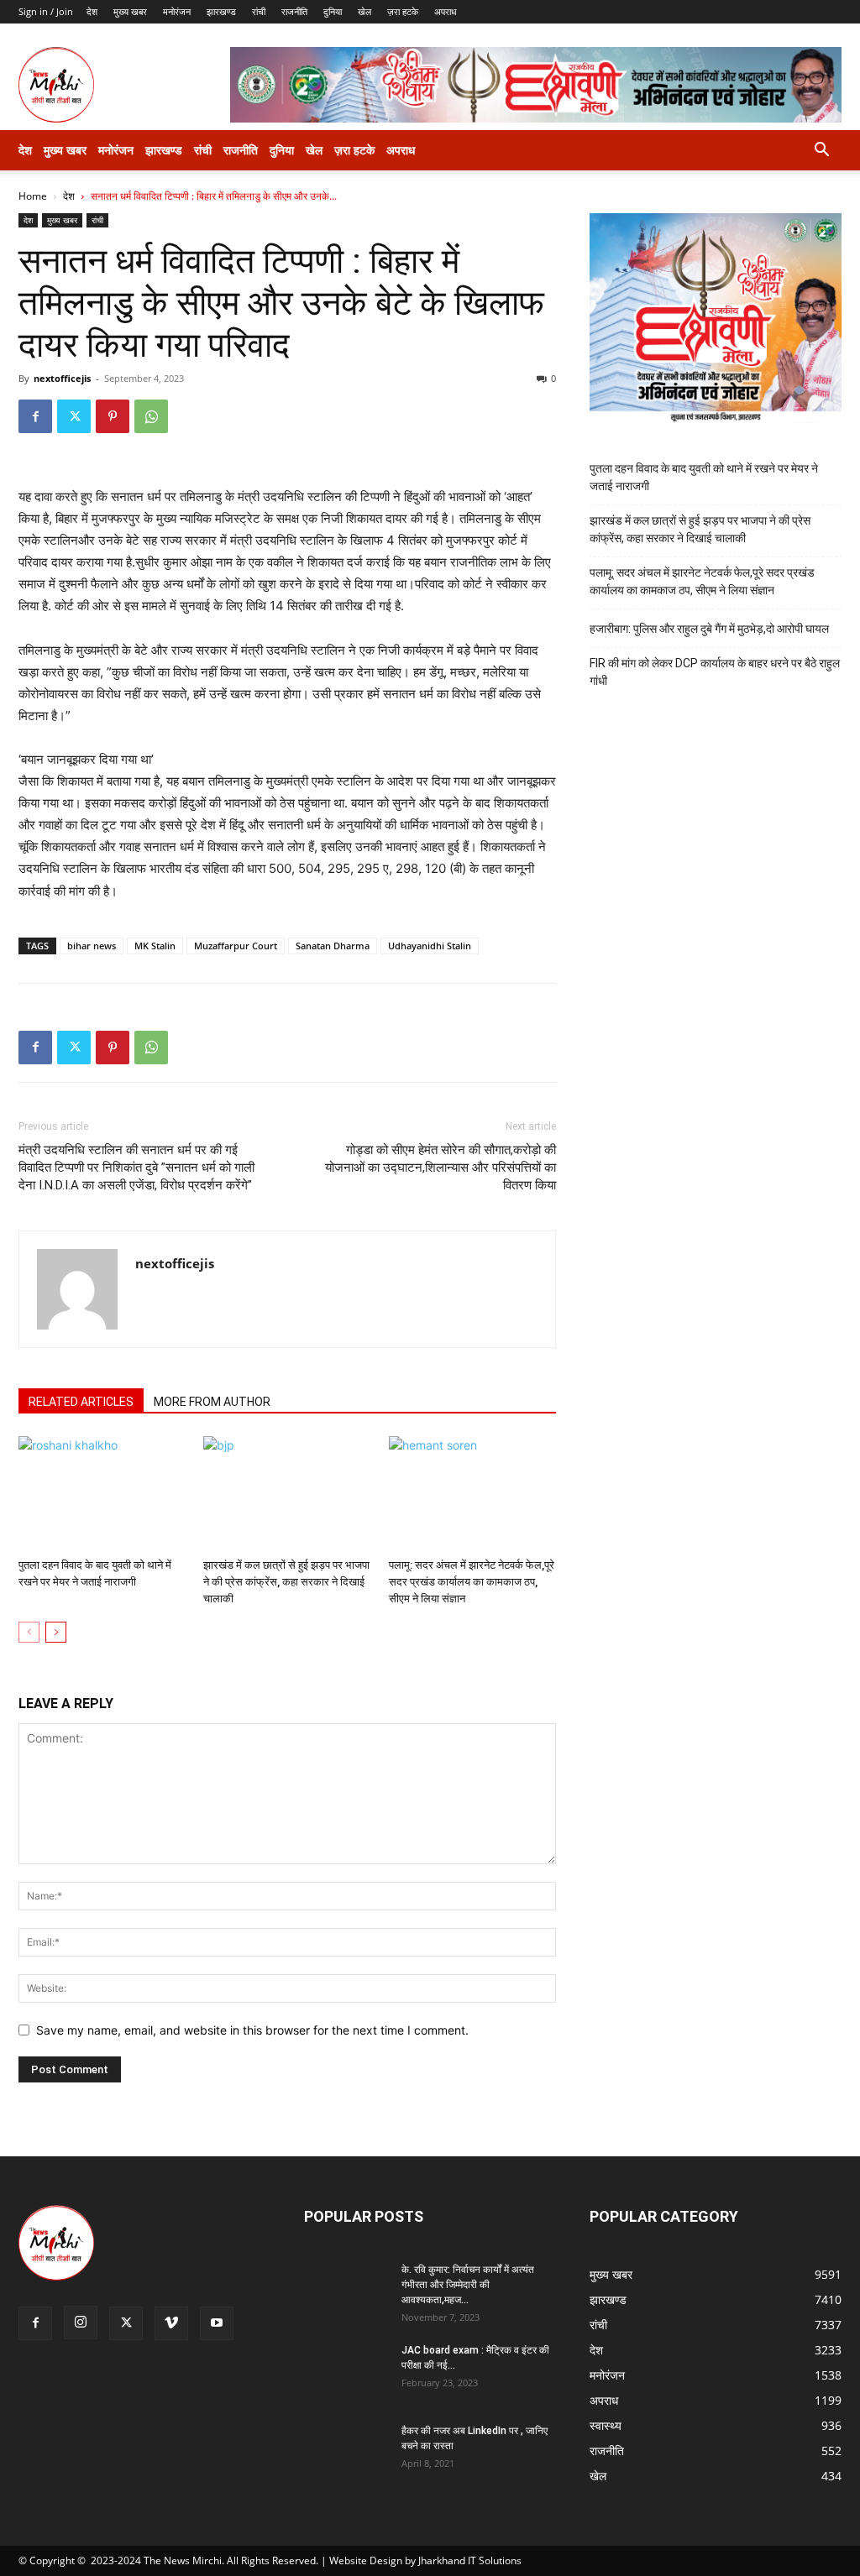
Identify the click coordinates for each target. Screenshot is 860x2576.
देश (92, 11)
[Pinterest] (113, 416)
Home (33, 196)
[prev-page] (29, 1632)
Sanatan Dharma (333, 946)
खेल (364, 11)
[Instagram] (81, 2323)
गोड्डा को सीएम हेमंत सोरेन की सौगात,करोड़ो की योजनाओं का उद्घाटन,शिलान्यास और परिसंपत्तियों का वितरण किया (440, 1168)
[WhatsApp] (151, 416)
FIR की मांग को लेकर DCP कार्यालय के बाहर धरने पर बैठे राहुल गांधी (715, 672)
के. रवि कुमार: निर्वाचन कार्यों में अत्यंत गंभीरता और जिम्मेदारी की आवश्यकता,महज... (468, 2285)
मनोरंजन (177, 11)
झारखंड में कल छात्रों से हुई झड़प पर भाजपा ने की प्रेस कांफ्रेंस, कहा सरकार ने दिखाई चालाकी (286, 1582)
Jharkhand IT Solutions (470, 2560)
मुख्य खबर (130, 11)
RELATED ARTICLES (81, 1402)
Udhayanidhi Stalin (430, 946)
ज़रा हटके (403, 11)
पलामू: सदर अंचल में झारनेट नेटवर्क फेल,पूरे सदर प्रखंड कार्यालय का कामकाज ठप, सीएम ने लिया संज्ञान (472, 1582)
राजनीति (294, 11)
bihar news (92, 946)
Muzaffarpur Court (236, 946)
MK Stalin (155, 946)
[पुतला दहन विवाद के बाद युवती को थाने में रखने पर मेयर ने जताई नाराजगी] (102, 1494)
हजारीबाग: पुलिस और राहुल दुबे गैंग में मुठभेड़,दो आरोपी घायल (709, 629)
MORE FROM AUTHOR (212, 1402)
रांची (259, 11)
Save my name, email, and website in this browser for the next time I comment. (252, 2030)
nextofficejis (62, 378)
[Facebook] (35, 416)
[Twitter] (74, 416)
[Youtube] (217, 2323)
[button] (821, 152)
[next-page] (56, 1632)
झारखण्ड (221, 11)
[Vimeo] (171, 2323)
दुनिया (333, 11)
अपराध (446, 11)
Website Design (366, 2560)
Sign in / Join (46, 11)
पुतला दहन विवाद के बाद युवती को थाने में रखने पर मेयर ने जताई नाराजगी (704, 477)
